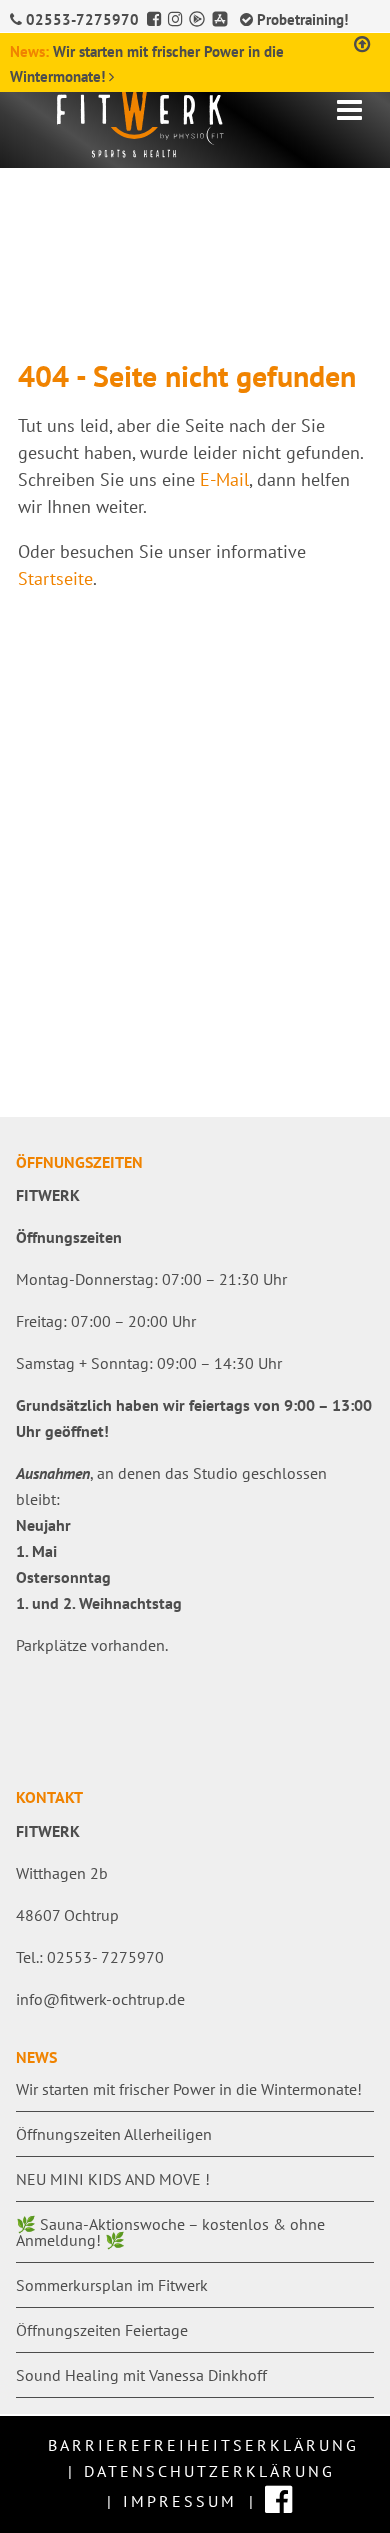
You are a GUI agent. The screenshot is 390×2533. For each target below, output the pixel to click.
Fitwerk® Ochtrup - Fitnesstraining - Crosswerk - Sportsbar (174, 119)
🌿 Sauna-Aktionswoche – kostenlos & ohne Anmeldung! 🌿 (170, 2232)
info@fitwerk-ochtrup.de (100, 1999)
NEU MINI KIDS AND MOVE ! (113, 2179)
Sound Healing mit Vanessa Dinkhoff (141, 2375)
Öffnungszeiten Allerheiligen (114, 2134)
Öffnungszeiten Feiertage (102, 2330)
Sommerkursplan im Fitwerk (112, 2285)
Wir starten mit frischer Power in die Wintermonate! (189, 2089)
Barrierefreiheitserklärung (203, 2445)
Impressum (180, 2501)
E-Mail (224, 479)
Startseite (55, 578)
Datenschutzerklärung (209, 2471)
